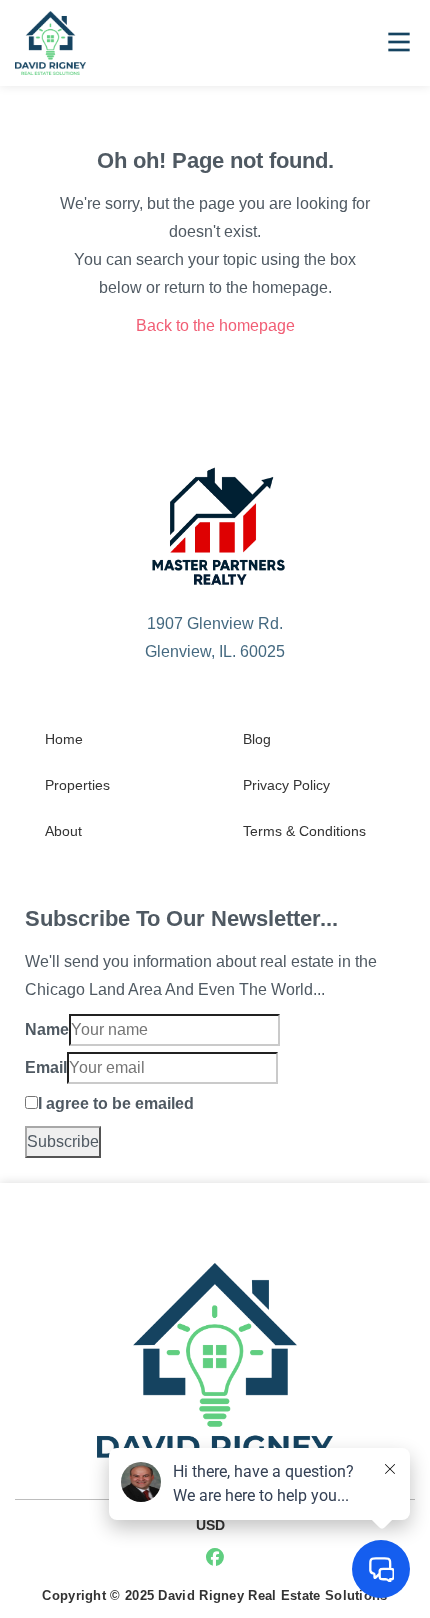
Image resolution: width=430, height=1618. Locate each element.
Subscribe (63, 1141)
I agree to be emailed (116, 1103)
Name (47, 1029)
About (63, 831)
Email (46, 1067)
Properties (77, 785)
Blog (257, 739)
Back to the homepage (215, 325)
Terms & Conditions (304, 831)
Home (64, 739)
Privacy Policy (286, 785)
